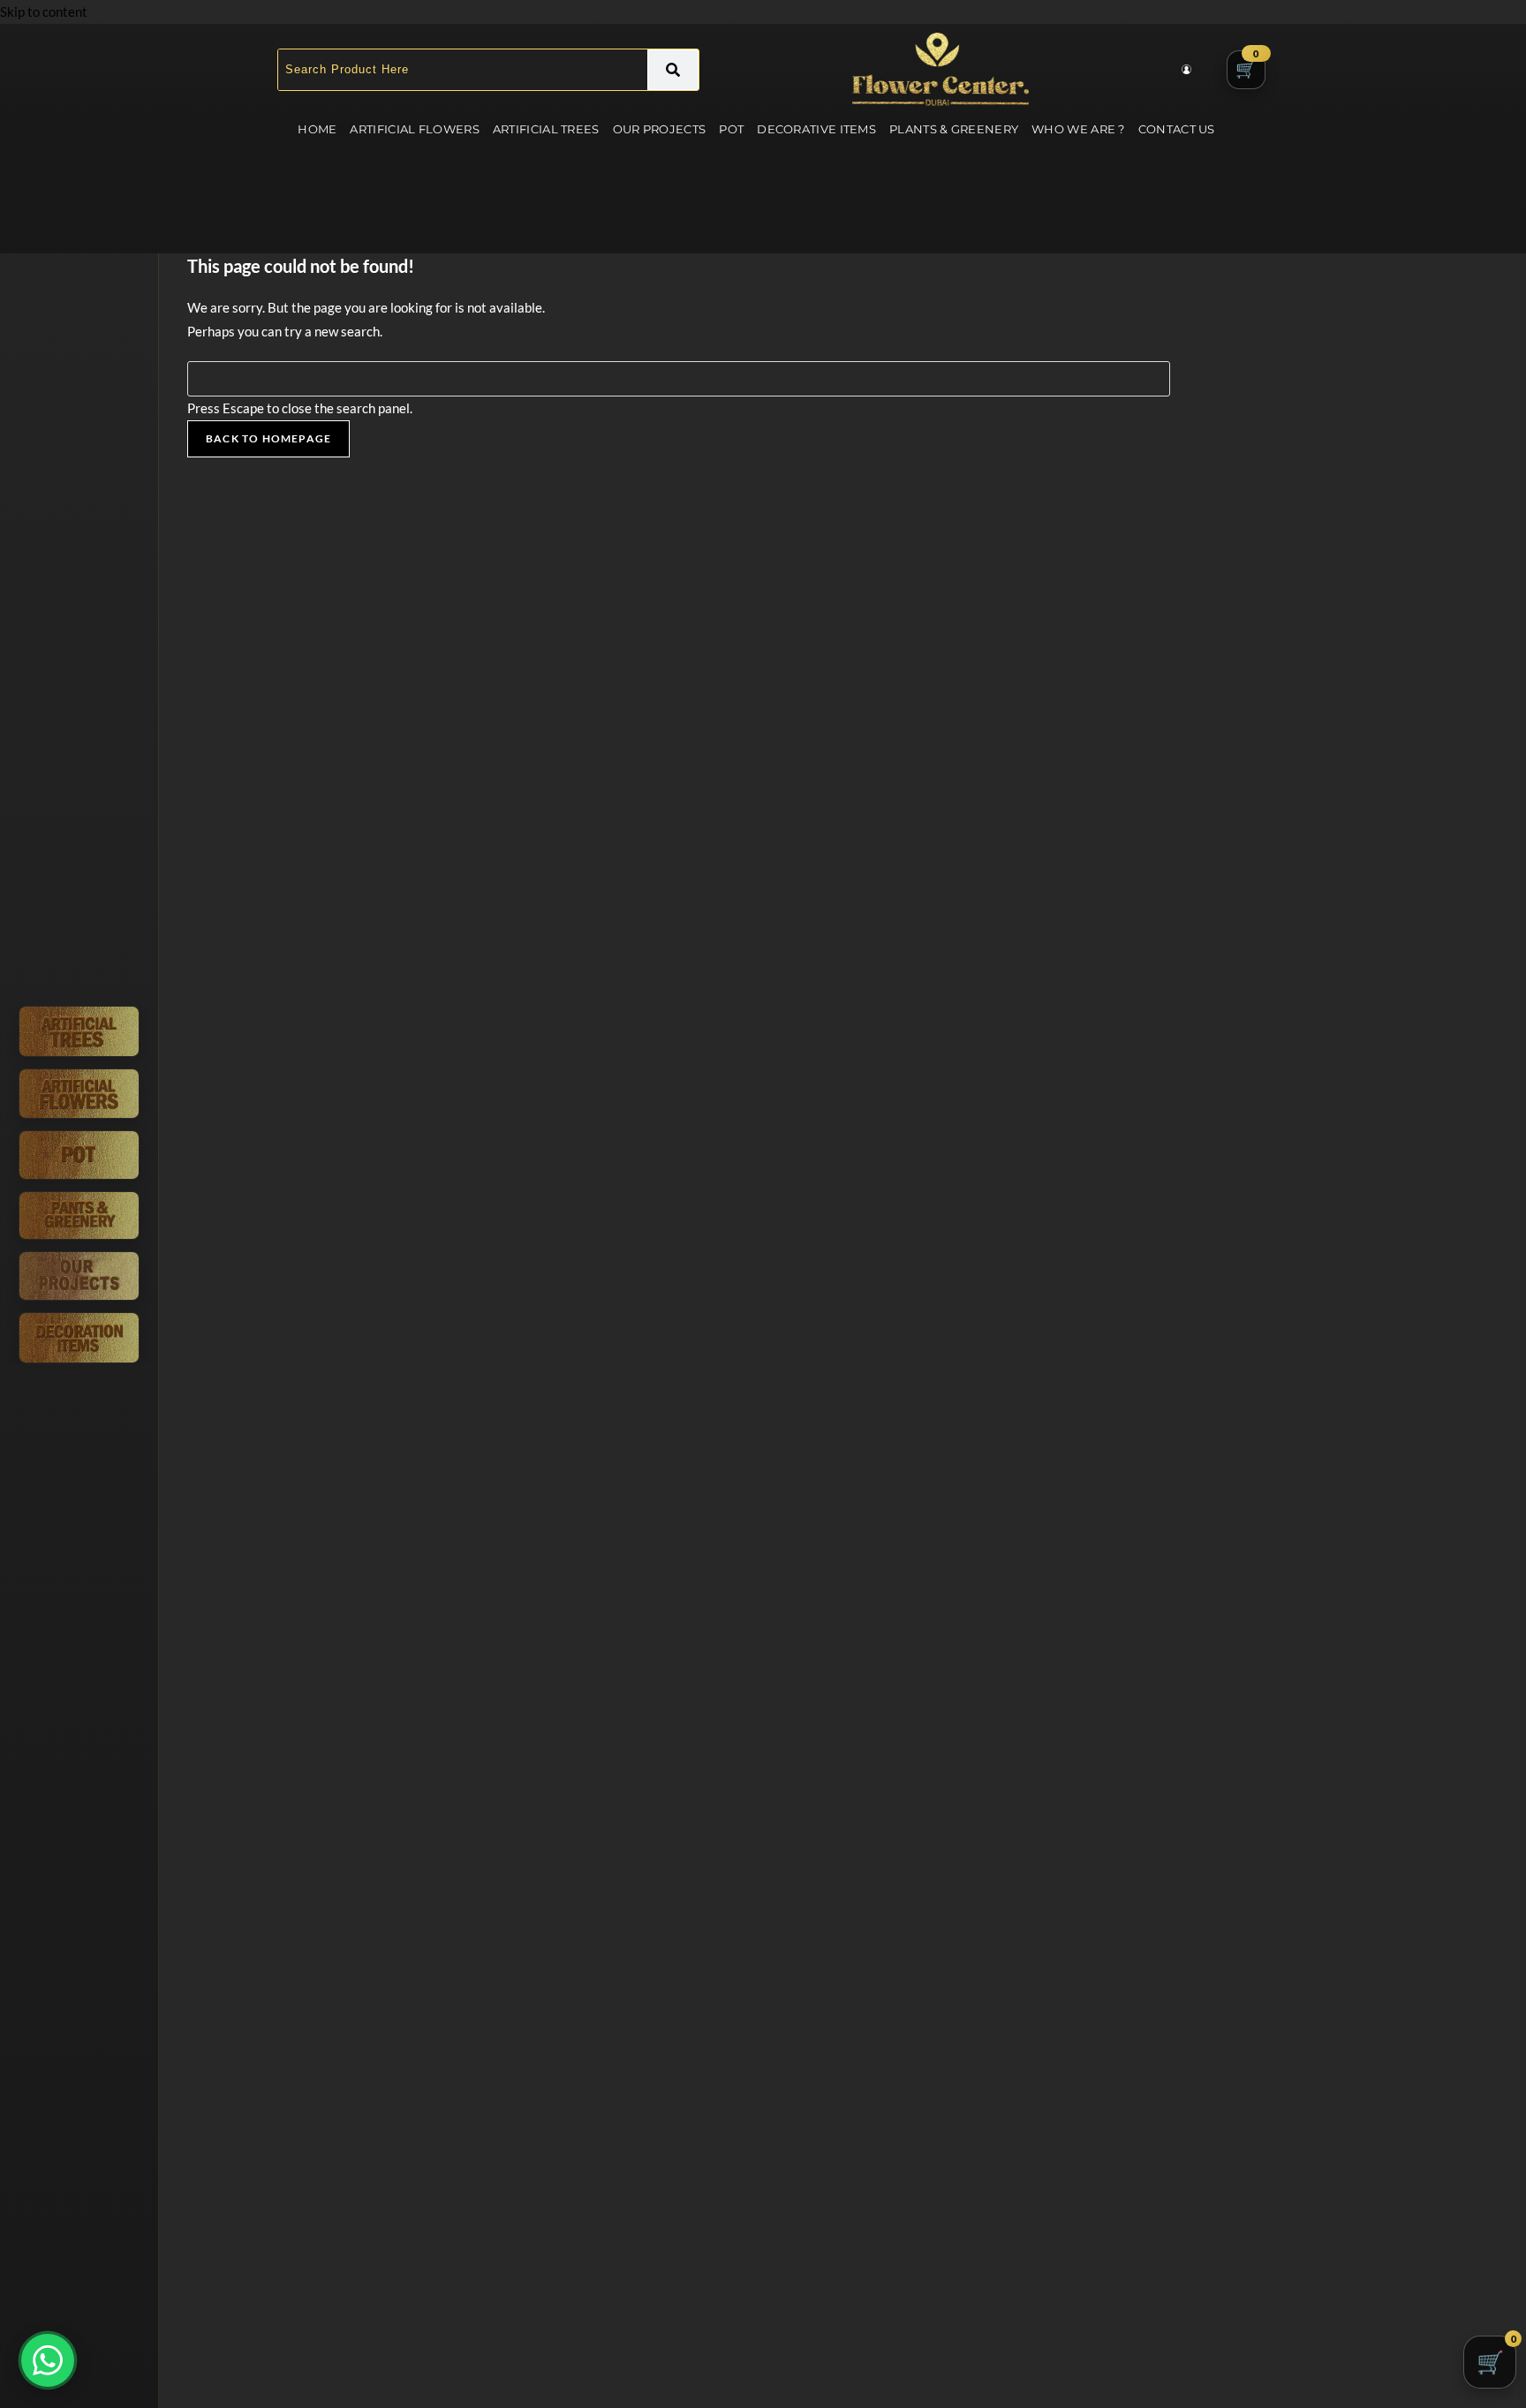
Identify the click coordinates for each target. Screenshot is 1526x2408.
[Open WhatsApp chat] (48, 2360)
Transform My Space (763, 1312)
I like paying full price (763, 1359)
